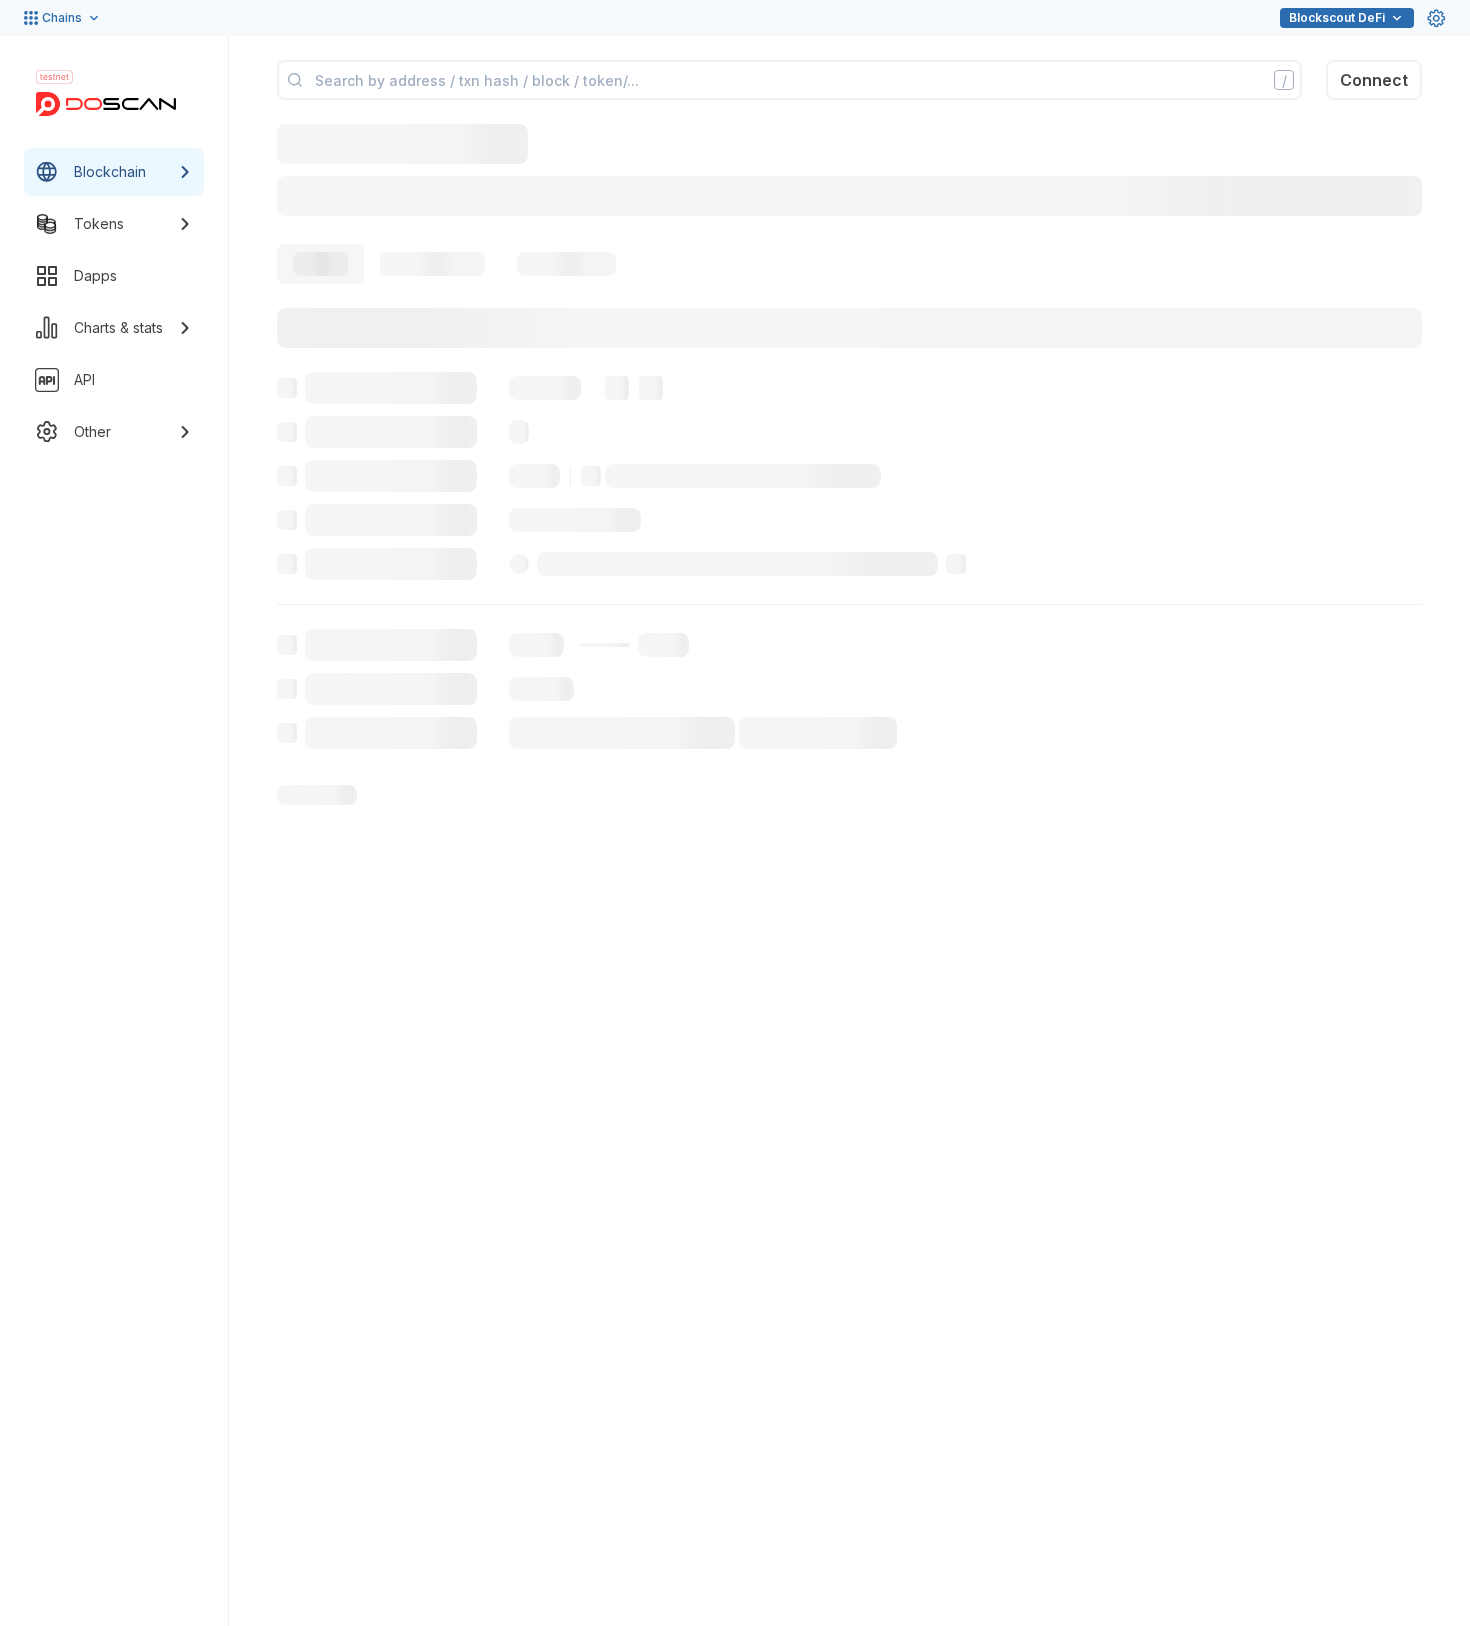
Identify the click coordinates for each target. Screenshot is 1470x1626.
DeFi (1337, 17)
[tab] (320, 264)
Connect (1374, 80)
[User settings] (1436, 18)
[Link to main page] (106, 104)
